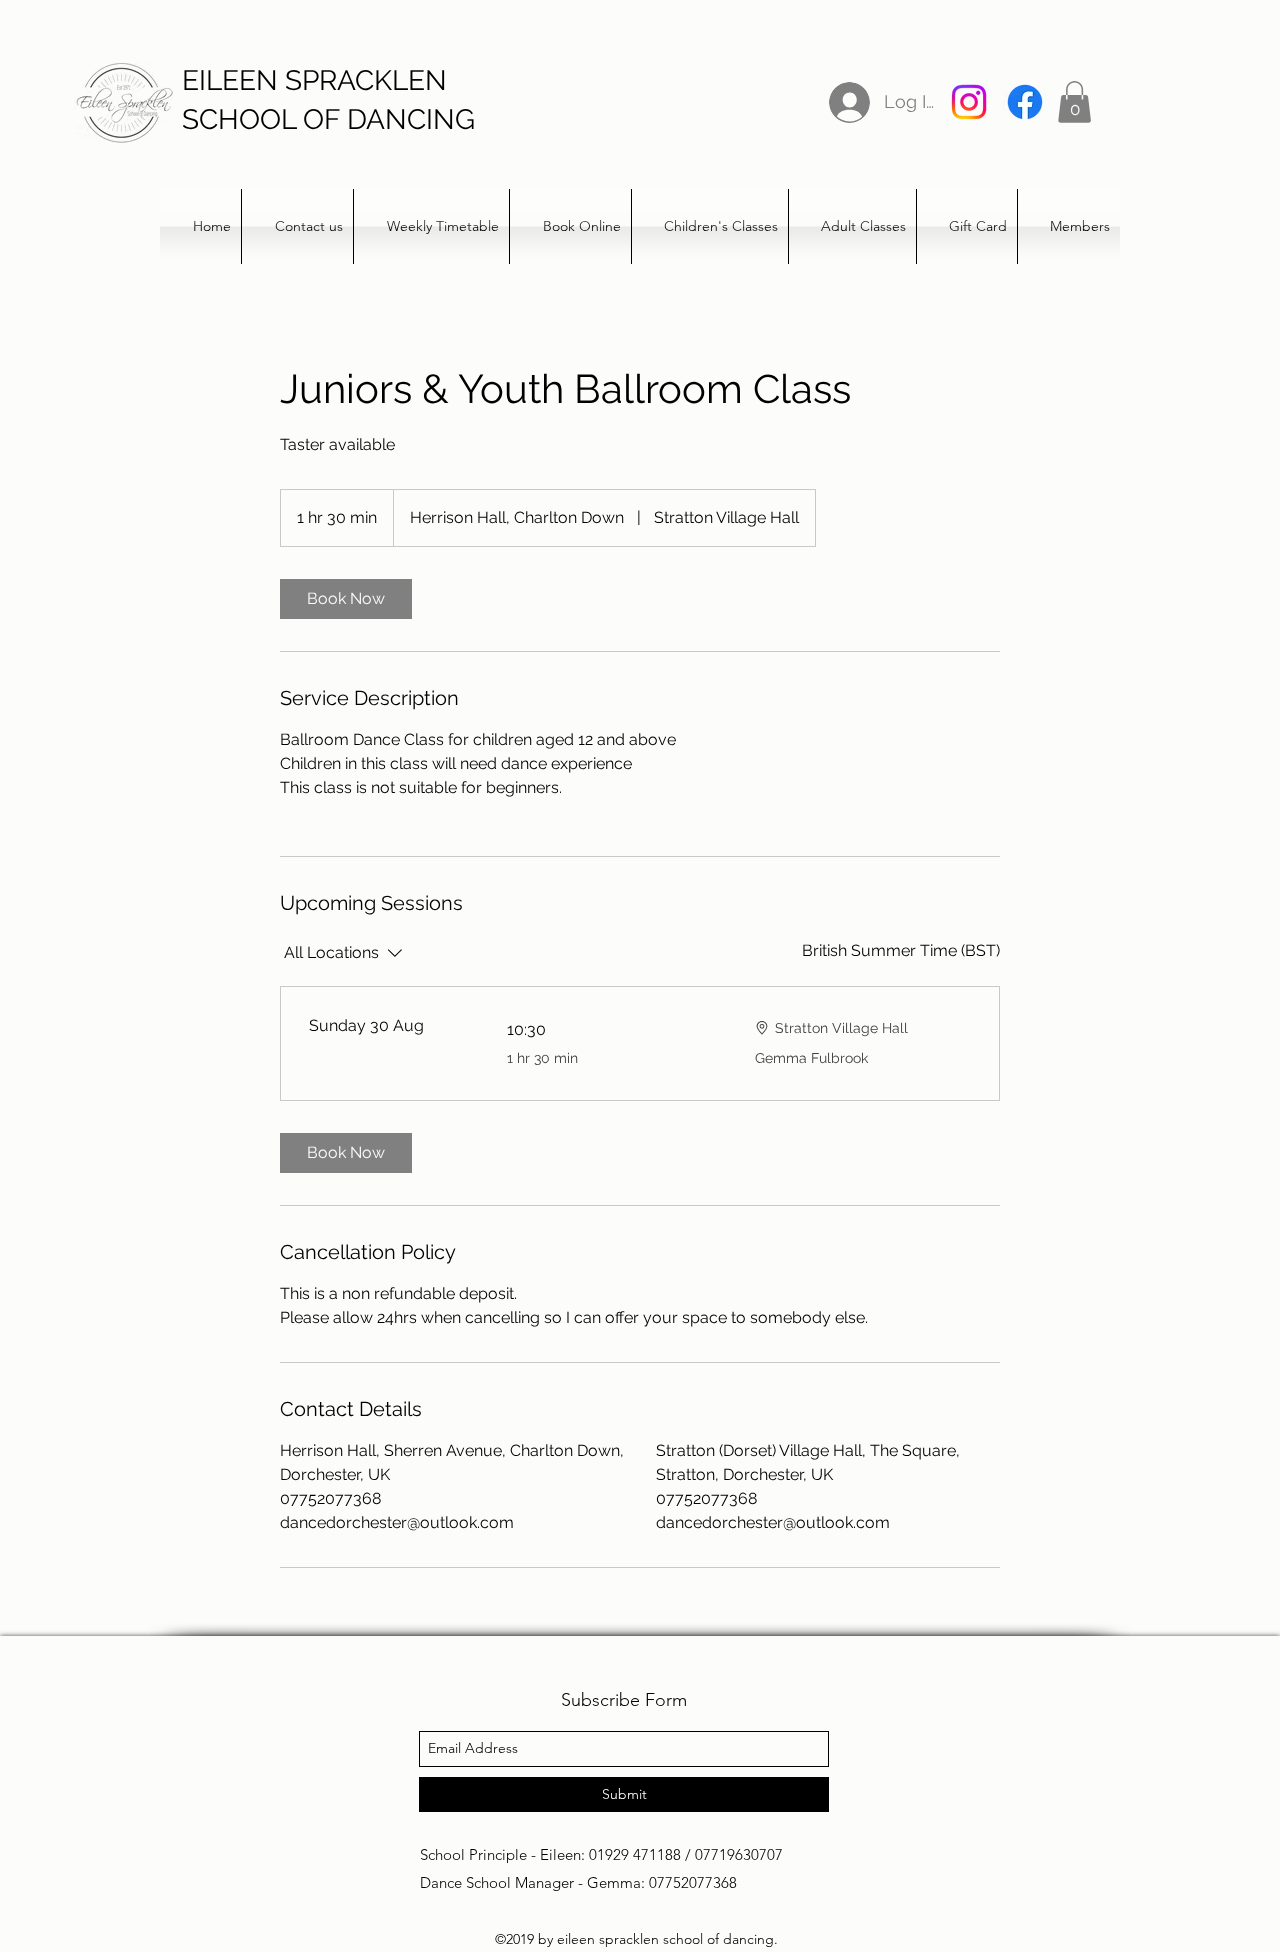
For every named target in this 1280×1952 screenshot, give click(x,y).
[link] (346, 599)
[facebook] (1025, 102)
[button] (1074, 102)
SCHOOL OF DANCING (328, 119)
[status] (901, 951)
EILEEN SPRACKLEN (314, 80)
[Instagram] (969, 102)
